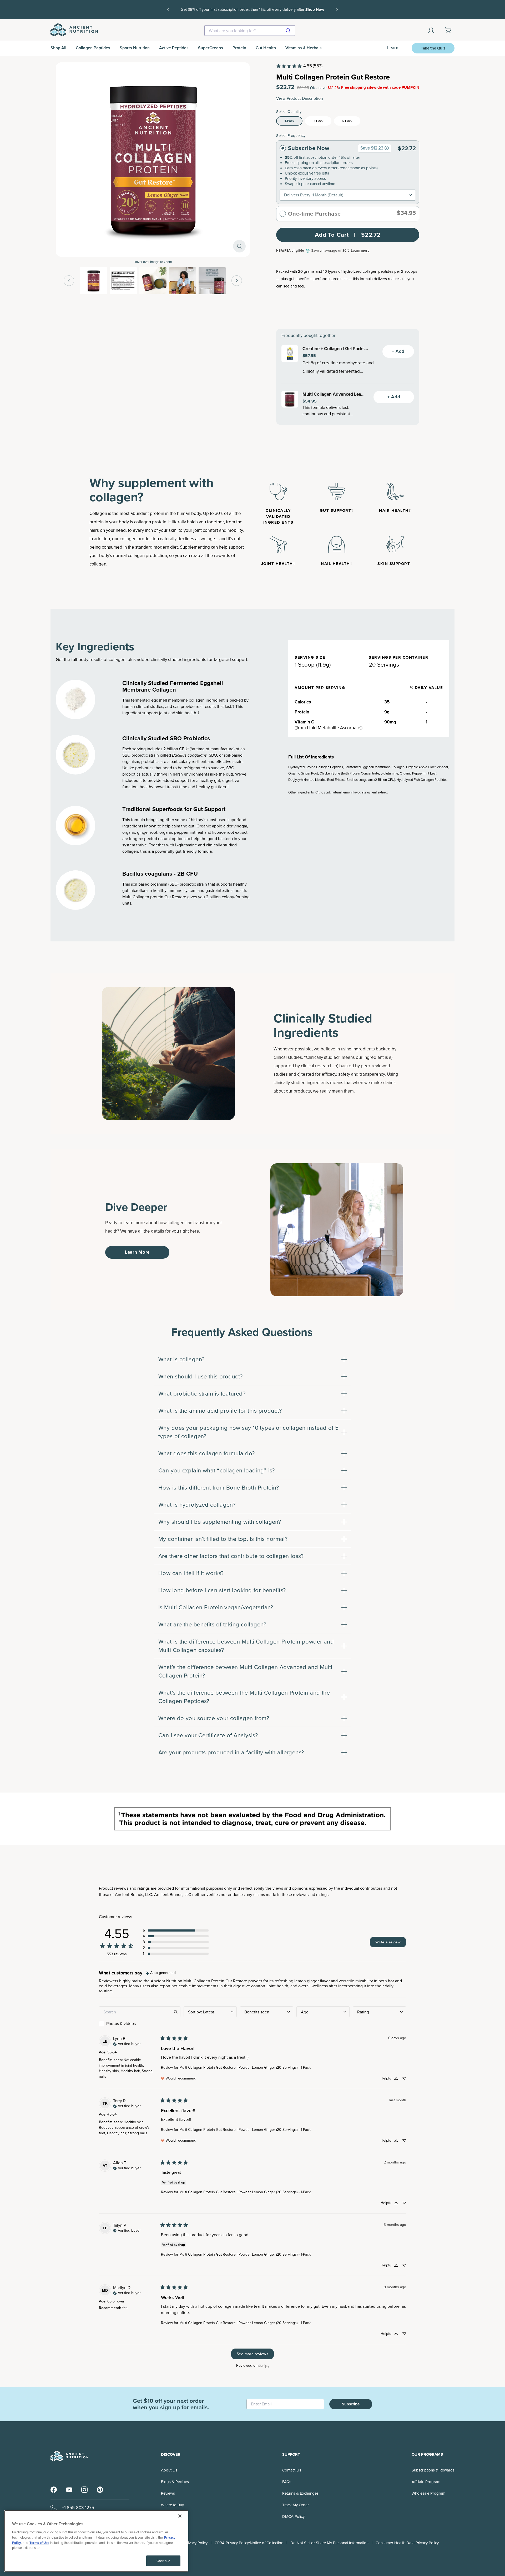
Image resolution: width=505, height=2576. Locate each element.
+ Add (398, 351)
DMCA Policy (293, 2517)
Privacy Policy (196, 2543)
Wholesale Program (428, 2493)
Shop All (58, 48)
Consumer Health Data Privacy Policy (407, 2543)
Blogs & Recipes (175, 2482)
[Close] (180, 2516)
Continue (163, 2561)
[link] (299, 66)
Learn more (360, 250)
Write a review (388, 1942)
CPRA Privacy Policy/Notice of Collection (249, 2543)
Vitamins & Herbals (304, 48)
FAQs (287, 2482)
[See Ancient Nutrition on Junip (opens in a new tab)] (264, 2366)
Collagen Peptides (93, 48)
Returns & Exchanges (300, 2493)
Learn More (137, 1252)
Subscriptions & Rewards (433, 2470)
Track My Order (296, 2505)
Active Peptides (174, 48)
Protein (239, 48)
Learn (393, 48)
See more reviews (252, 2354)
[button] (176, 1930)
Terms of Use (39, 2542)
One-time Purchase (314, 214)
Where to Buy (172, 2505)
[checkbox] (140, 2024)
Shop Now (252, 13)
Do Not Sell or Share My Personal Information (329, 2543)
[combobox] (250, 31)
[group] (387, 148)
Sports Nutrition (135, 48)
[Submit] (289, 31)
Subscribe (351, 2404)
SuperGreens (211, 48)
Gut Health (266, 48)
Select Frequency (291, 136)
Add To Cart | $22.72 (348, 235)
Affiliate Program (426, 2482)
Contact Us (292, 2470)
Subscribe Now (309, 148)
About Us (169, 2470)
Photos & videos (121, 2024)
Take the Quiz (433, 48)
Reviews (168, 2493)
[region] (96, 2541)
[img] (161, 1973)
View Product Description (300, 98)
